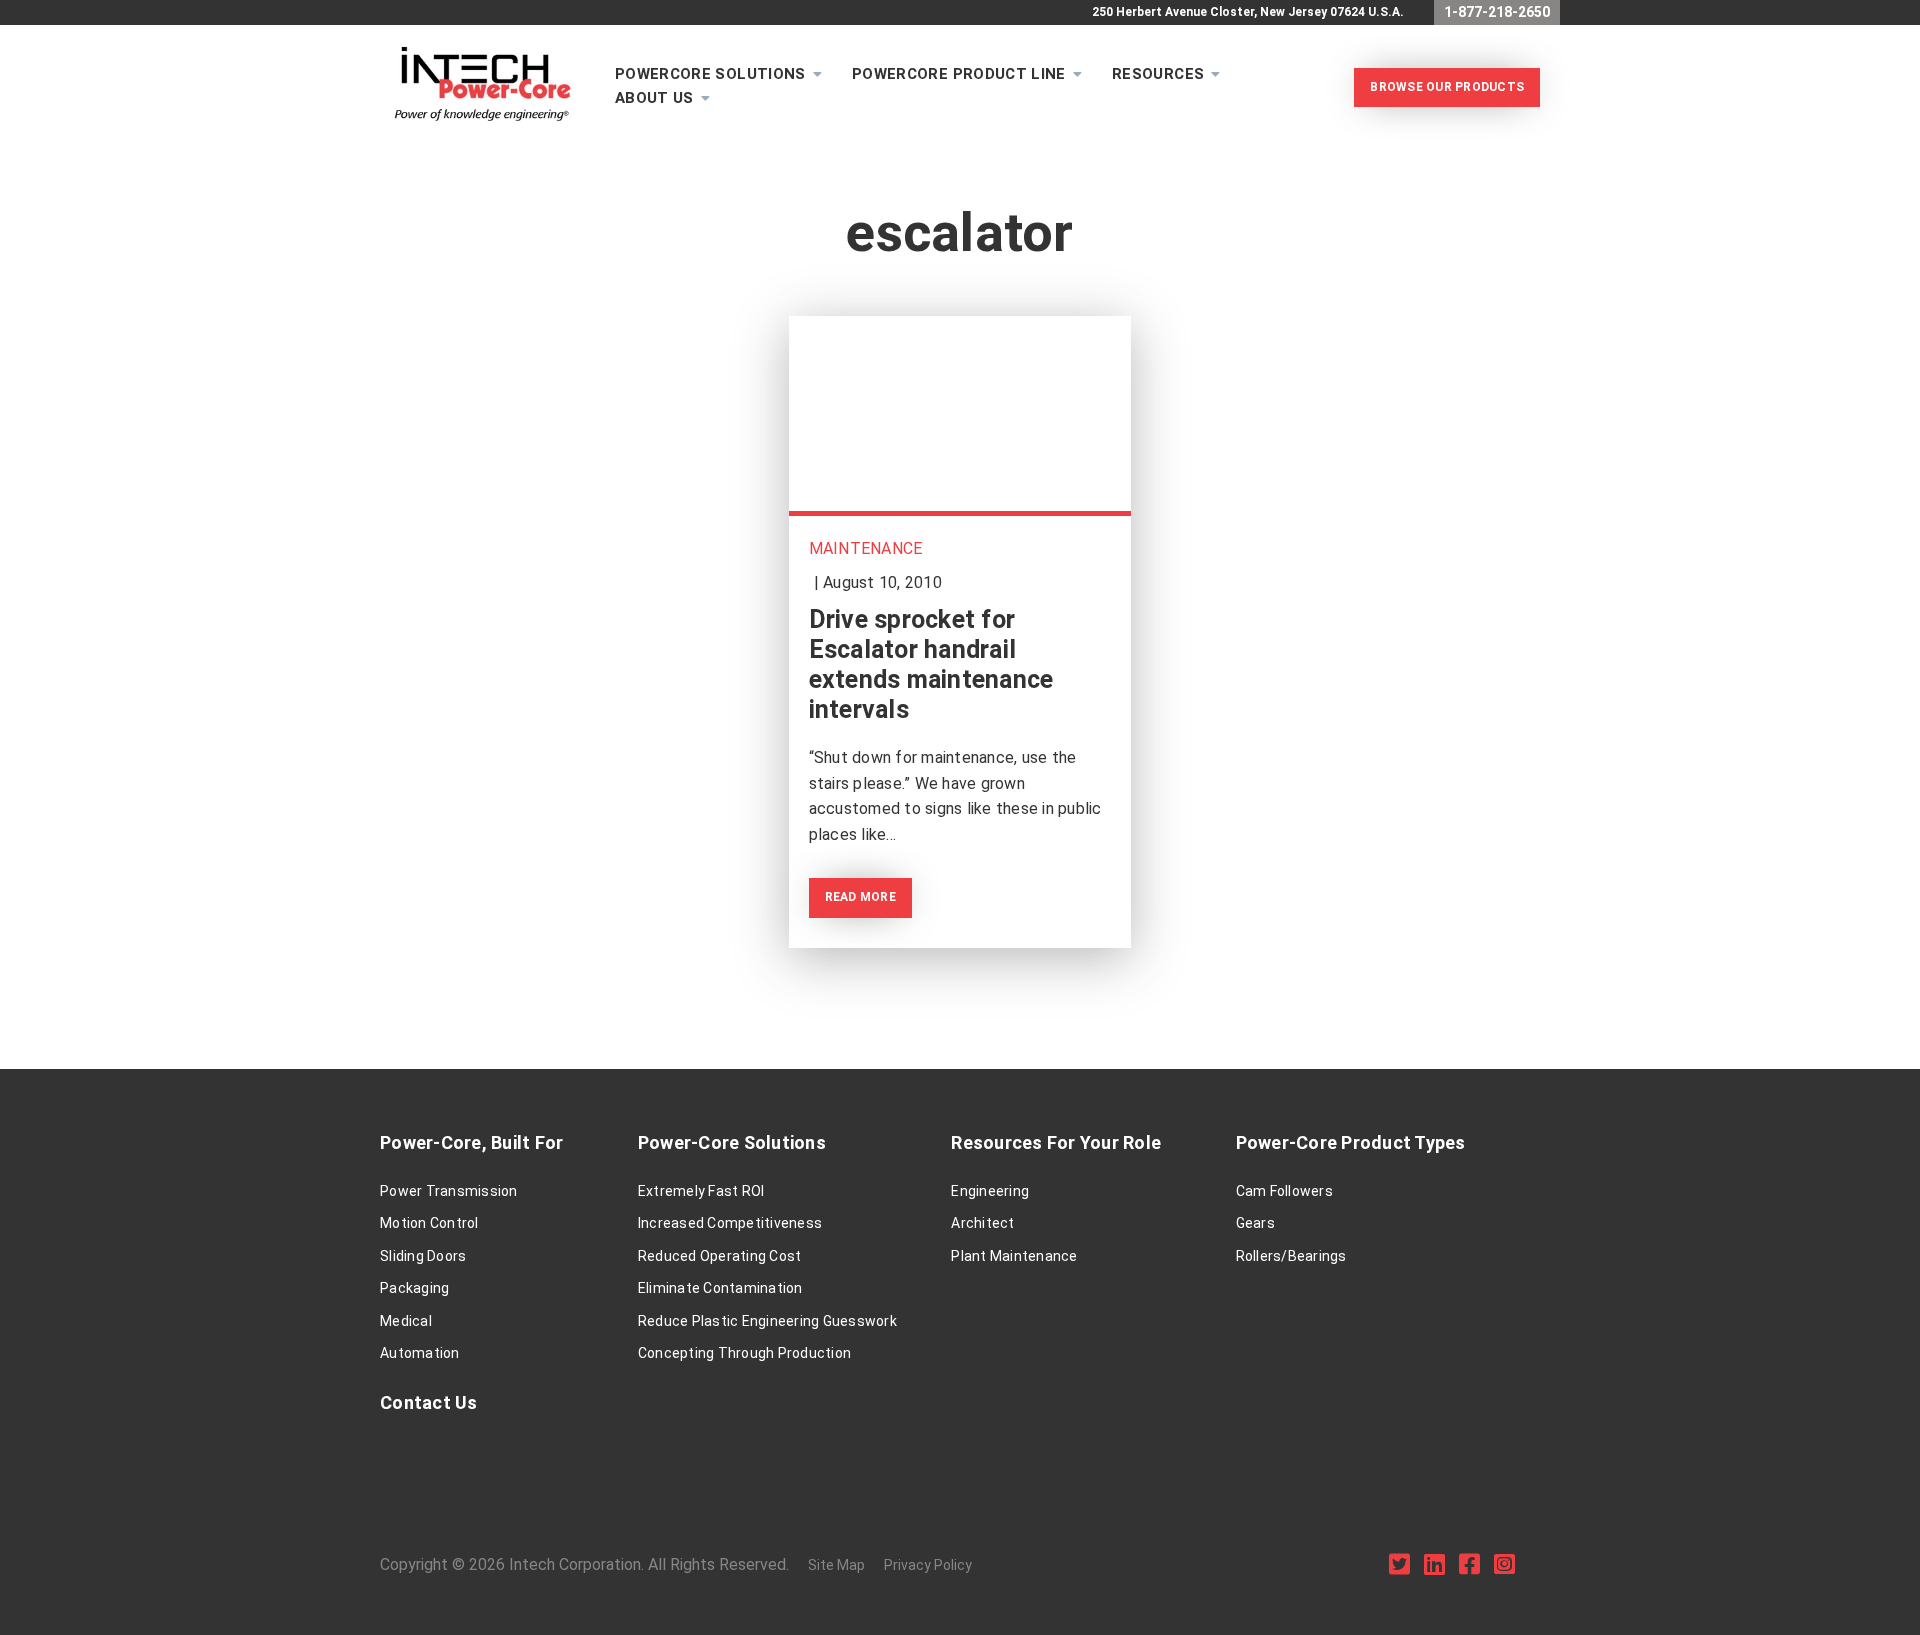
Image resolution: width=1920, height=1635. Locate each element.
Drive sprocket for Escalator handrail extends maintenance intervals (931, 664)
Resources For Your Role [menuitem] (1056, 1142)
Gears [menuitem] (1255, 1223)
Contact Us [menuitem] (429, 1402)
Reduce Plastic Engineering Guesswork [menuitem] (767, 1321)
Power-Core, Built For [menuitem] (471, 1142)
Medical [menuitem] (406, 1321)
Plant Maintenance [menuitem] (1014, 1256)
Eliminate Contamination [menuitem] (720, 1288)
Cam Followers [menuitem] (1284, 1191)
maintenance (866, 548)
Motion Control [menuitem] (429, 1223)
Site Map (836, 1565)
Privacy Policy (928, 1565)
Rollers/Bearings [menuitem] (1291, 1256)
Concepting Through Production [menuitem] (744, 1353)
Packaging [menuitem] (414, 1288)
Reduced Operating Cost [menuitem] (720, 1256)
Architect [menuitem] (982, 1223)
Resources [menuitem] (1158, 74)
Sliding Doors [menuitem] (423, 1256)
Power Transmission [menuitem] (449, 1191)
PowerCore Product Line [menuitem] (959, 74)
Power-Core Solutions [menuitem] (732, 1142)
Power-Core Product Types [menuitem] (1351, 1142)
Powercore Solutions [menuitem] (710, 74)
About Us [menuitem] (654, 98)
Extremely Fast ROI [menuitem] (701, 1191)
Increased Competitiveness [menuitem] (730, 1223)
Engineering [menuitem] (990, 1191)
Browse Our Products (1447, 87)
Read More (860, 897)
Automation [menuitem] (420, 1353)
